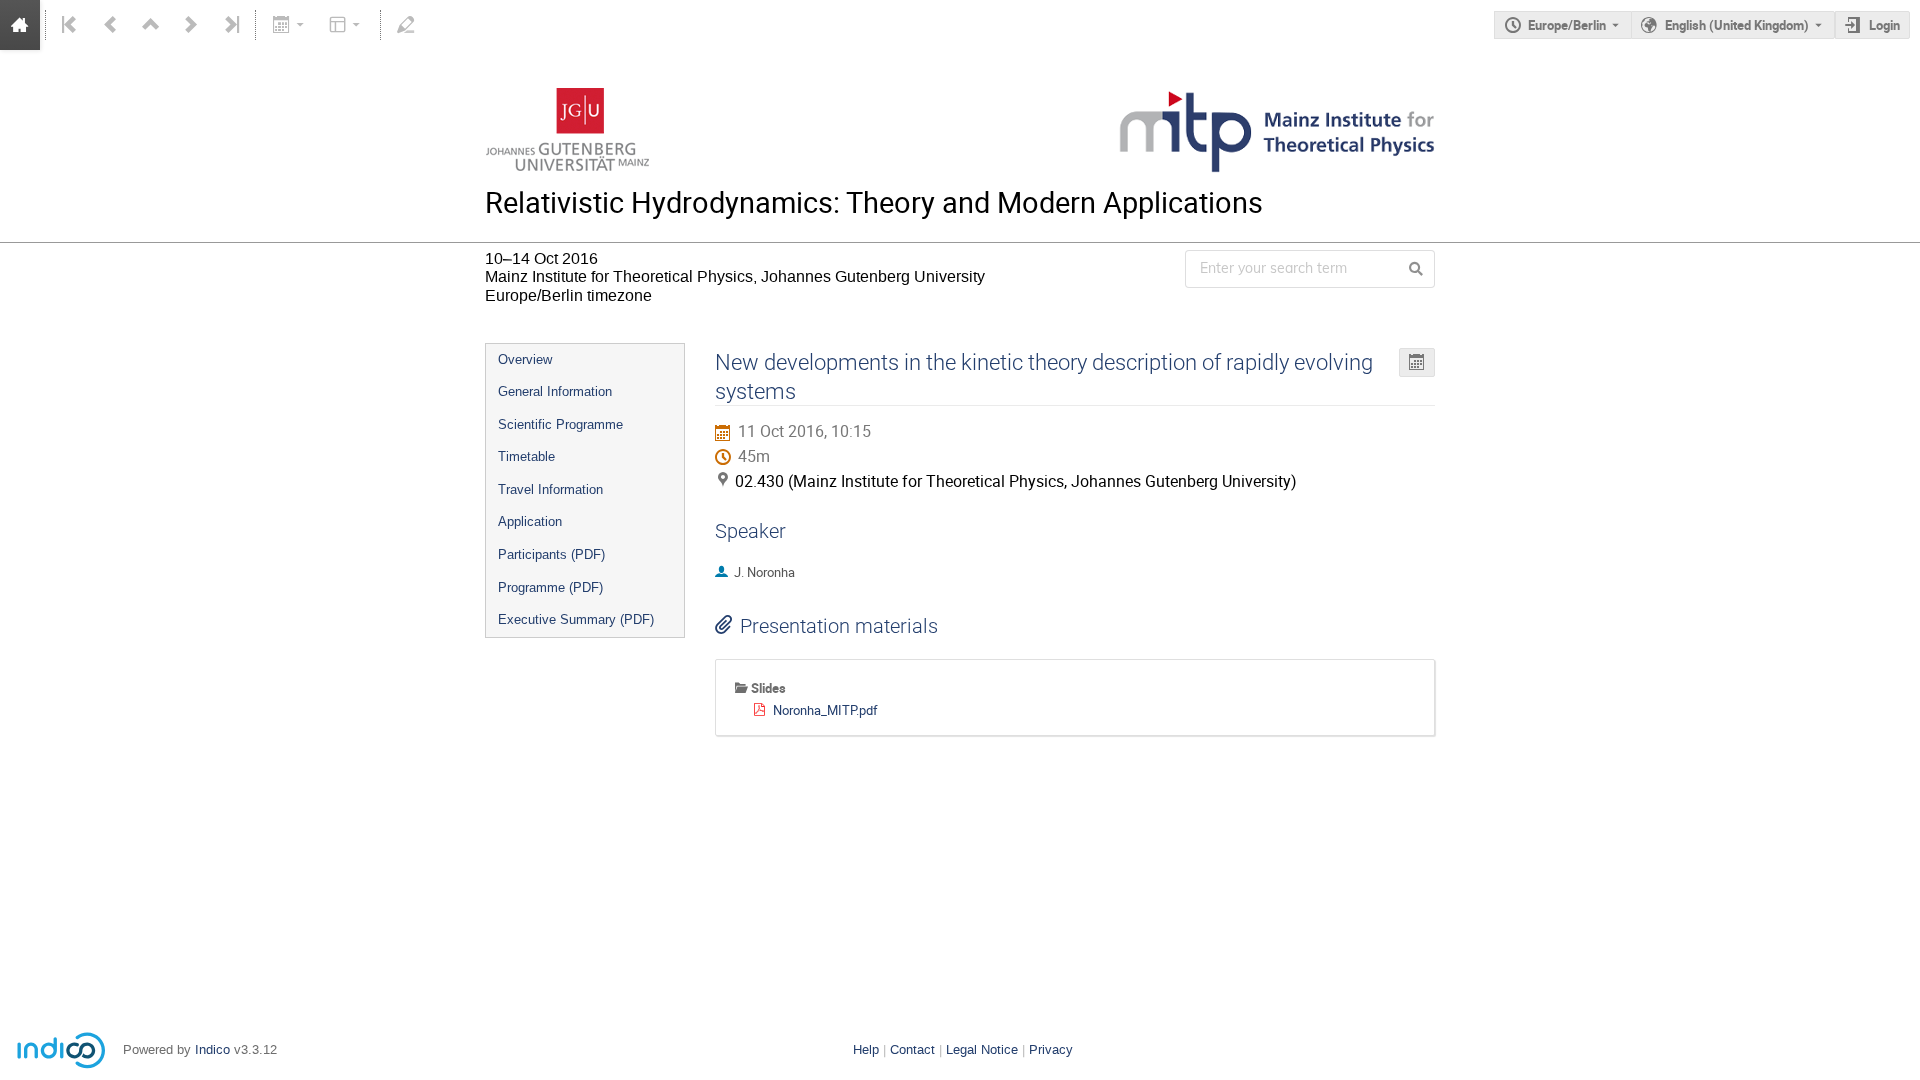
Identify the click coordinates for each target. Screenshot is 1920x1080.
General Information (555, 391)
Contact (912, 1049)
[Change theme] (346, 25)
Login (1884, 25)
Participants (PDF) (551, 554)
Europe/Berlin (1567, 25)
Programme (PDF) (550, 587)
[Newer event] (191, 25)
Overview (525, 359)
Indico (212, 1049)
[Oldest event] (71, 25)
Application (530, 521)
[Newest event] (230, 25)
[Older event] (111, 25)
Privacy (1051, 1049)
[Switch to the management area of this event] (406, 25)
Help (866, 1049)
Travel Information (550, 489)
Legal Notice (982, 1049)
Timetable (526, 456)
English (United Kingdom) (1737, 25)
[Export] (289, 25)
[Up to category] (151, 25)
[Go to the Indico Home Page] (20, 25)
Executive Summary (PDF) (576, 619)
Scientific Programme (560, 424)
